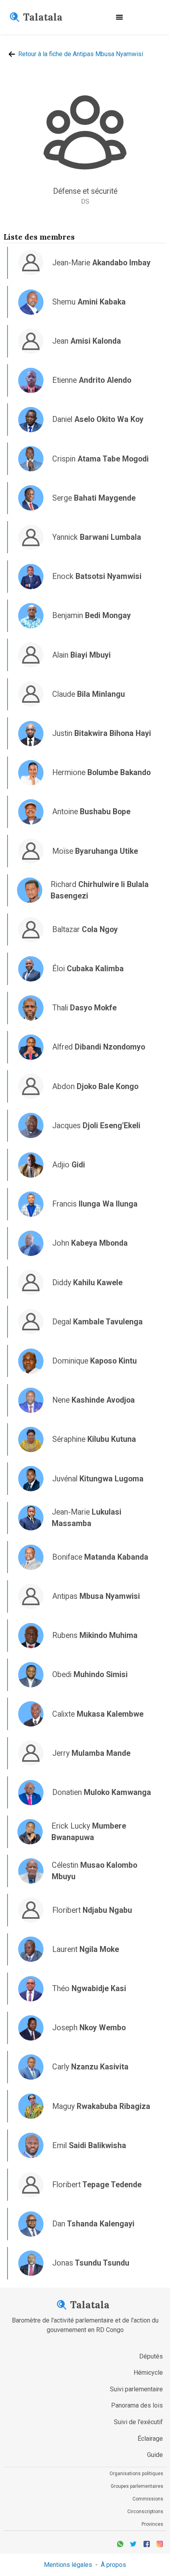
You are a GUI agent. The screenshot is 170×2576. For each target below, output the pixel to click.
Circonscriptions (145, 2512)
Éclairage (150, 2439)
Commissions (148, 2499)
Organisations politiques (136, 2474)
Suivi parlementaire (136, 2389)
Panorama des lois (137, 2405)
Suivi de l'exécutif (138, 2422)
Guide (155, 2455)
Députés (151, 2356)
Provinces (152, 2524)
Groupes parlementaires (137, 2486)
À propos (113, 2565)
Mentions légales (68, 2565)
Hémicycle (148, 2373)
